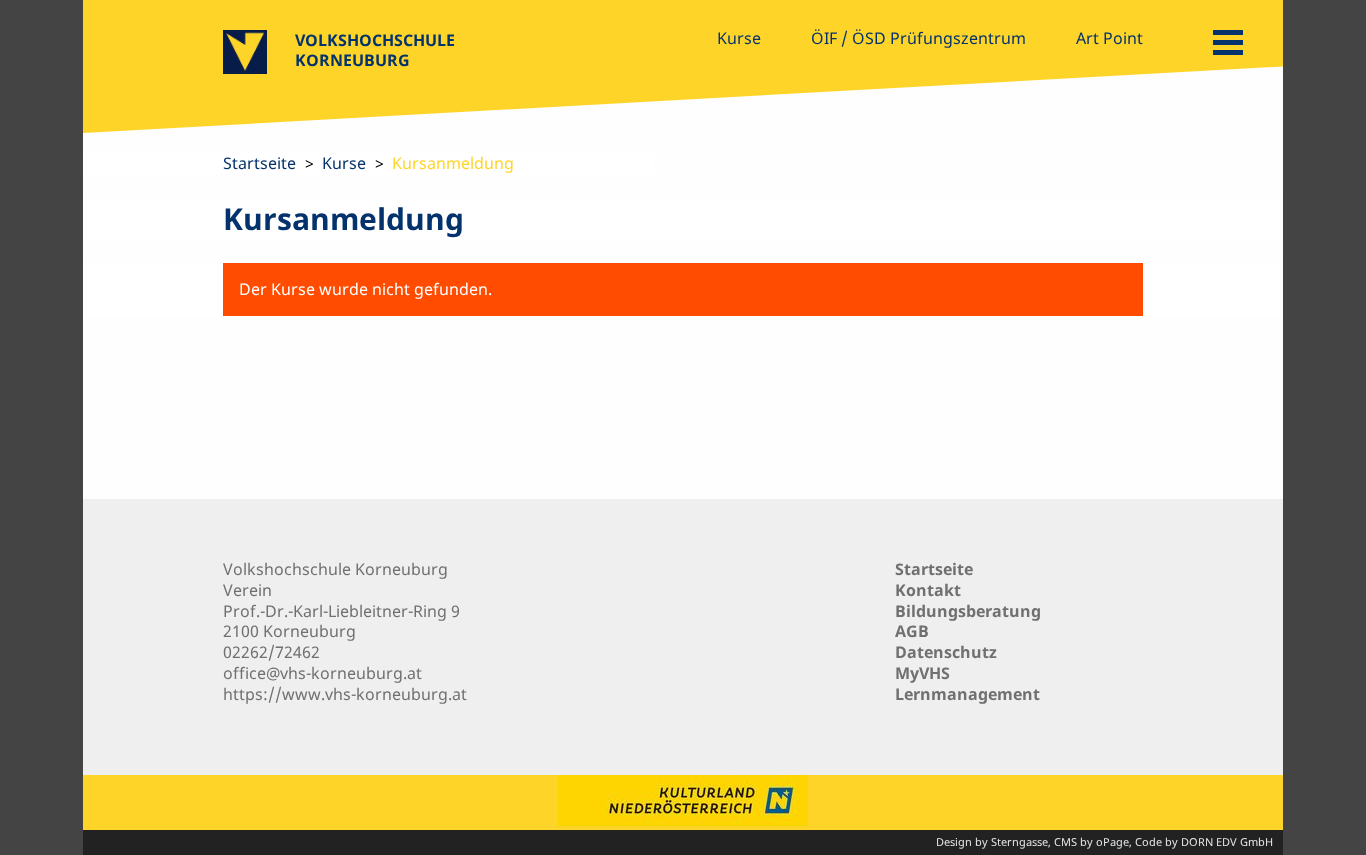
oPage (1112, 841)
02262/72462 (271, 652)
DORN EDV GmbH (1227, 841)
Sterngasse (1019, 841)
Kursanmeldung (453, 163)
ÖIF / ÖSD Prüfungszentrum (918, 38)
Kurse (739, 38)
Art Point (1109, 38)
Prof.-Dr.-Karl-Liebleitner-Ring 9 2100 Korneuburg (341, 621)
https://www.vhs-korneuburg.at (345, 694)
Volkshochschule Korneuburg (375, 50)
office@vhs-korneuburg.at (322, 673)
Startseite (259, 163)
